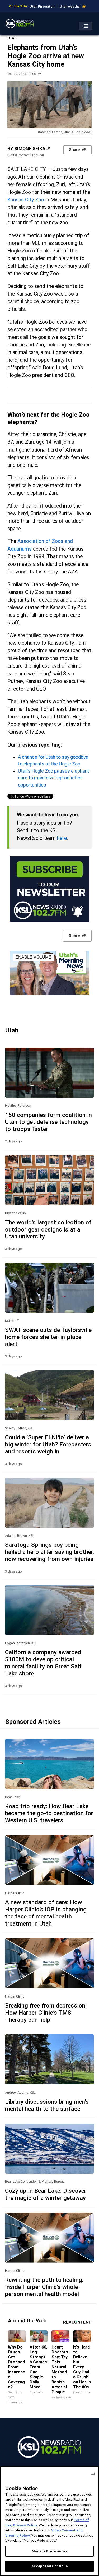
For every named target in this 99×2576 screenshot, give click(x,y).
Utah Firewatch (42, 6)
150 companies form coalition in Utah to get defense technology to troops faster (48, 1122)
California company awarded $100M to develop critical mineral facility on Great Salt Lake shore (43, 1663)
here (62, 838)
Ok (93, 2473)
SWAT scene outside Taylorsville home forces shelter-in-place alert (48, 1337)
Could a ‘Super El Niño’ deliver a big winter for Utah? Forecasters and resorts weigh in (48, 1444)
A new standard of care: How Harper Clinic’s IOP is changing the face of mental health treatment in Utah (46, 1913)
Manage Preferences (49, 2551)
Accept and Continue (49, 2566)
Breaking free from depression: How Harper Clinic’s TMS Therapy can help (46, 2013)
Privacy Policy (25, 2525)
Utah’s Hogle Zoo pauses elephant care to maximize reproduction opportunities (54, 778)
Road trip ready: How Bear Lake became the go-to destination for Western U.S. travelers (49, 1813)
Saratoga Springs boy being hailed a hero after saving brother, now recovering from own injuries (49, 1552)
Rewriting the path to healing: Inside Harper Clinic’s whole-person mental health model (44, 2287)
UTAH (12, 38)
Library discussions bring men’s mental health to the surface (47, 2105)
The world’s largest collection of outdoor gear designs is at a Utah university (48, 1229)
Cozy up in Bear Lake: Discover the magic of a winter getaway (46, 2194)
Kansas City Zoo (26, 200)
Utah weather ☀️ (73, 6)
